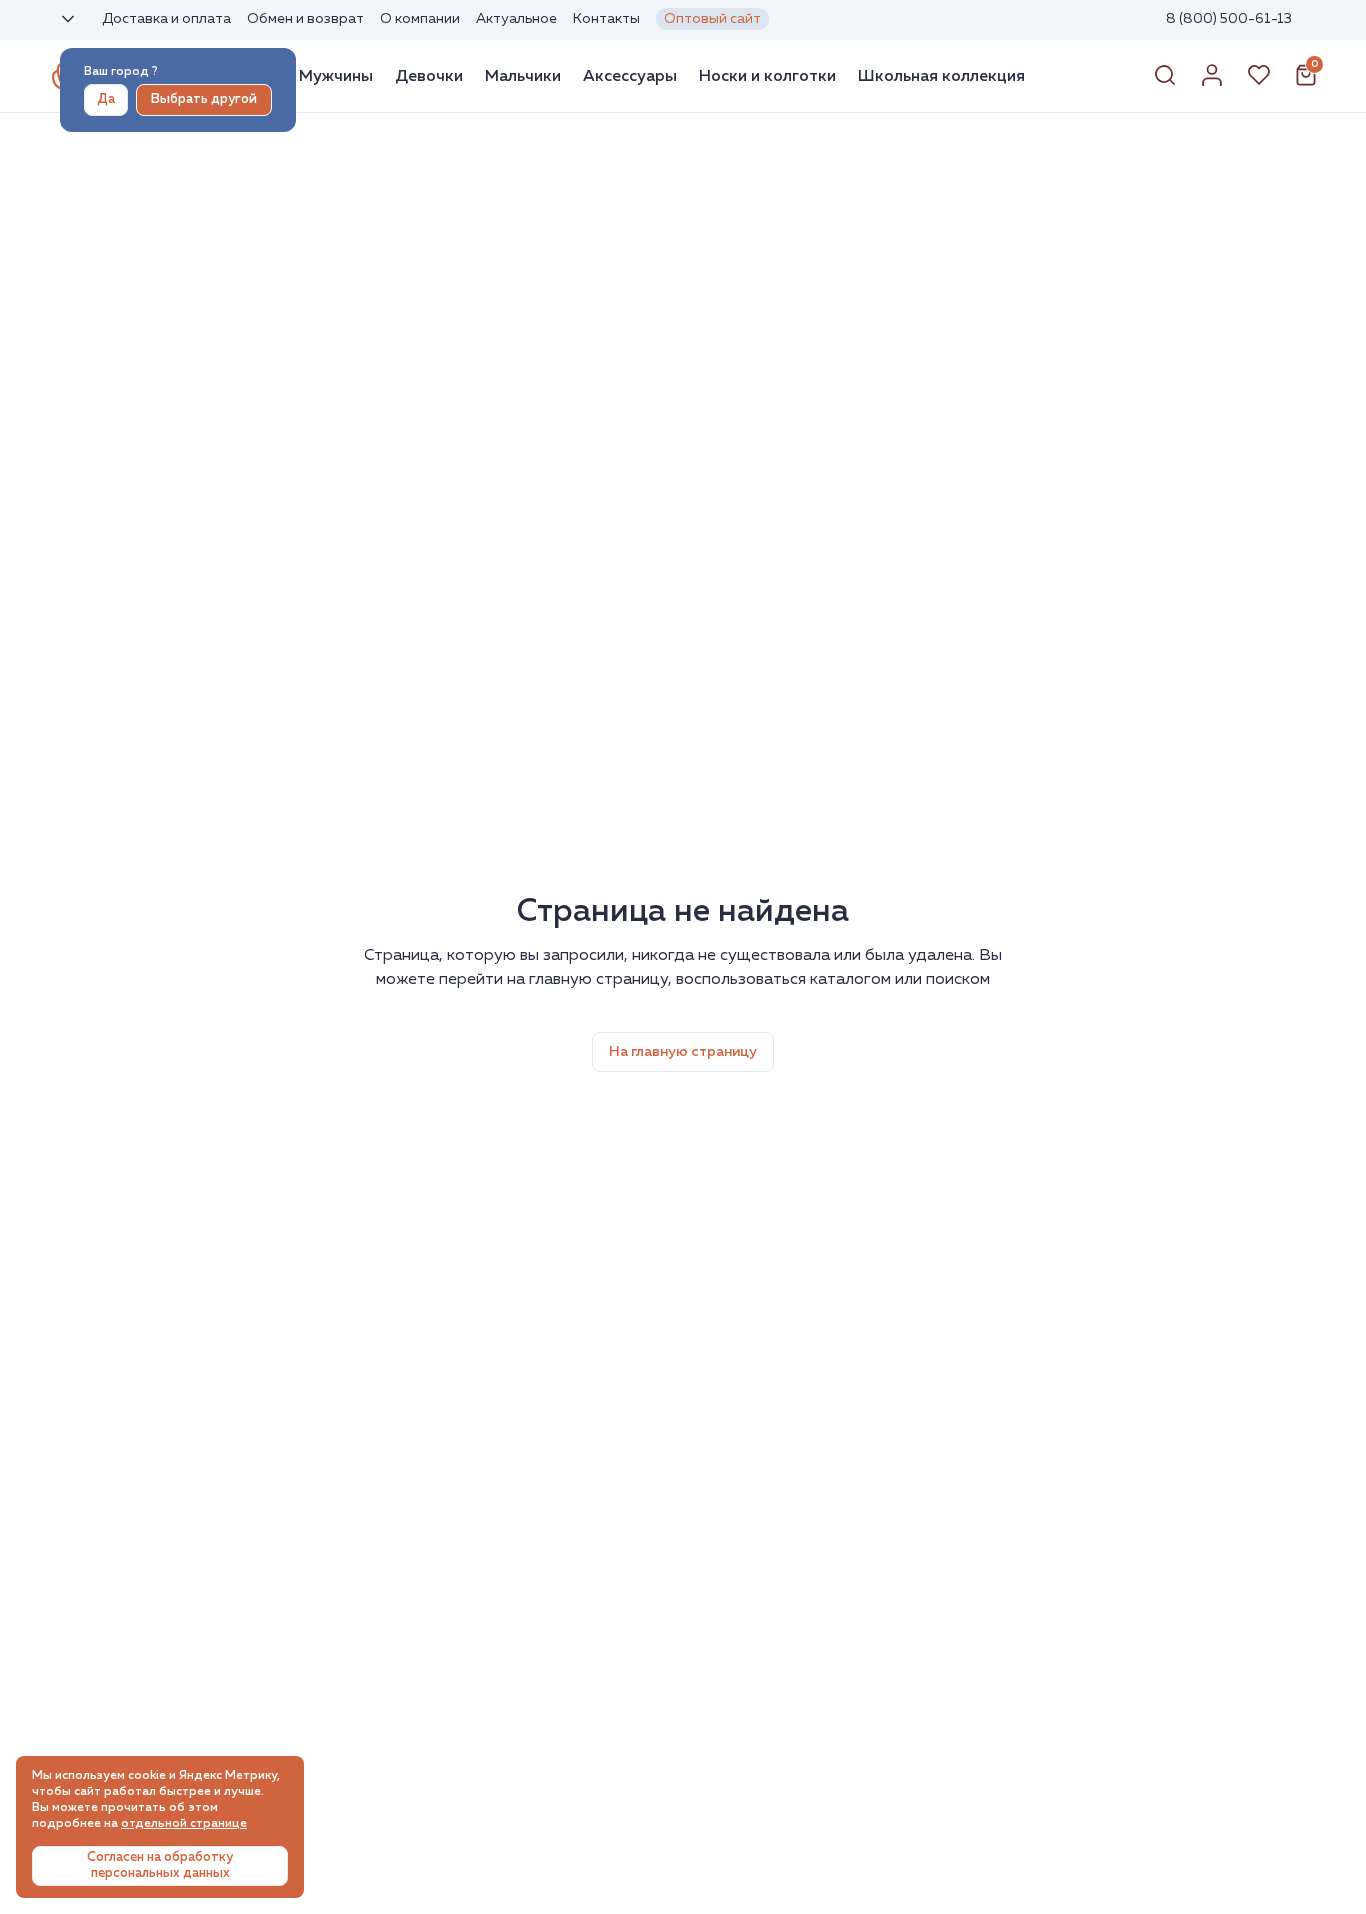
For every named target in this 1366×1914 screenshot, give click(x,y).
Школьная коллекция (941, 76)
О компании (420, 19)
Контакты (606, 19)
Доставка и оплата (166, 19)
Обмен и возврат (305, 19)
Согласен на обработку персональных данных (160, 1865)
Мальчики (523, 76)
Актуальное (516, 19)
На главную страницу (683, 1052)
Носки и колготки (767, 76)
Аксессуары (630, 76)
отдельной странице (184, 1824)
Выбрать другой (204, 99)
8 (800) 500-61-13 (1229, 19)
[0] (1306, 83)
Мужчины (336, 76)
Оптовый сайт (712, 19)
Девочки (429, 76)
